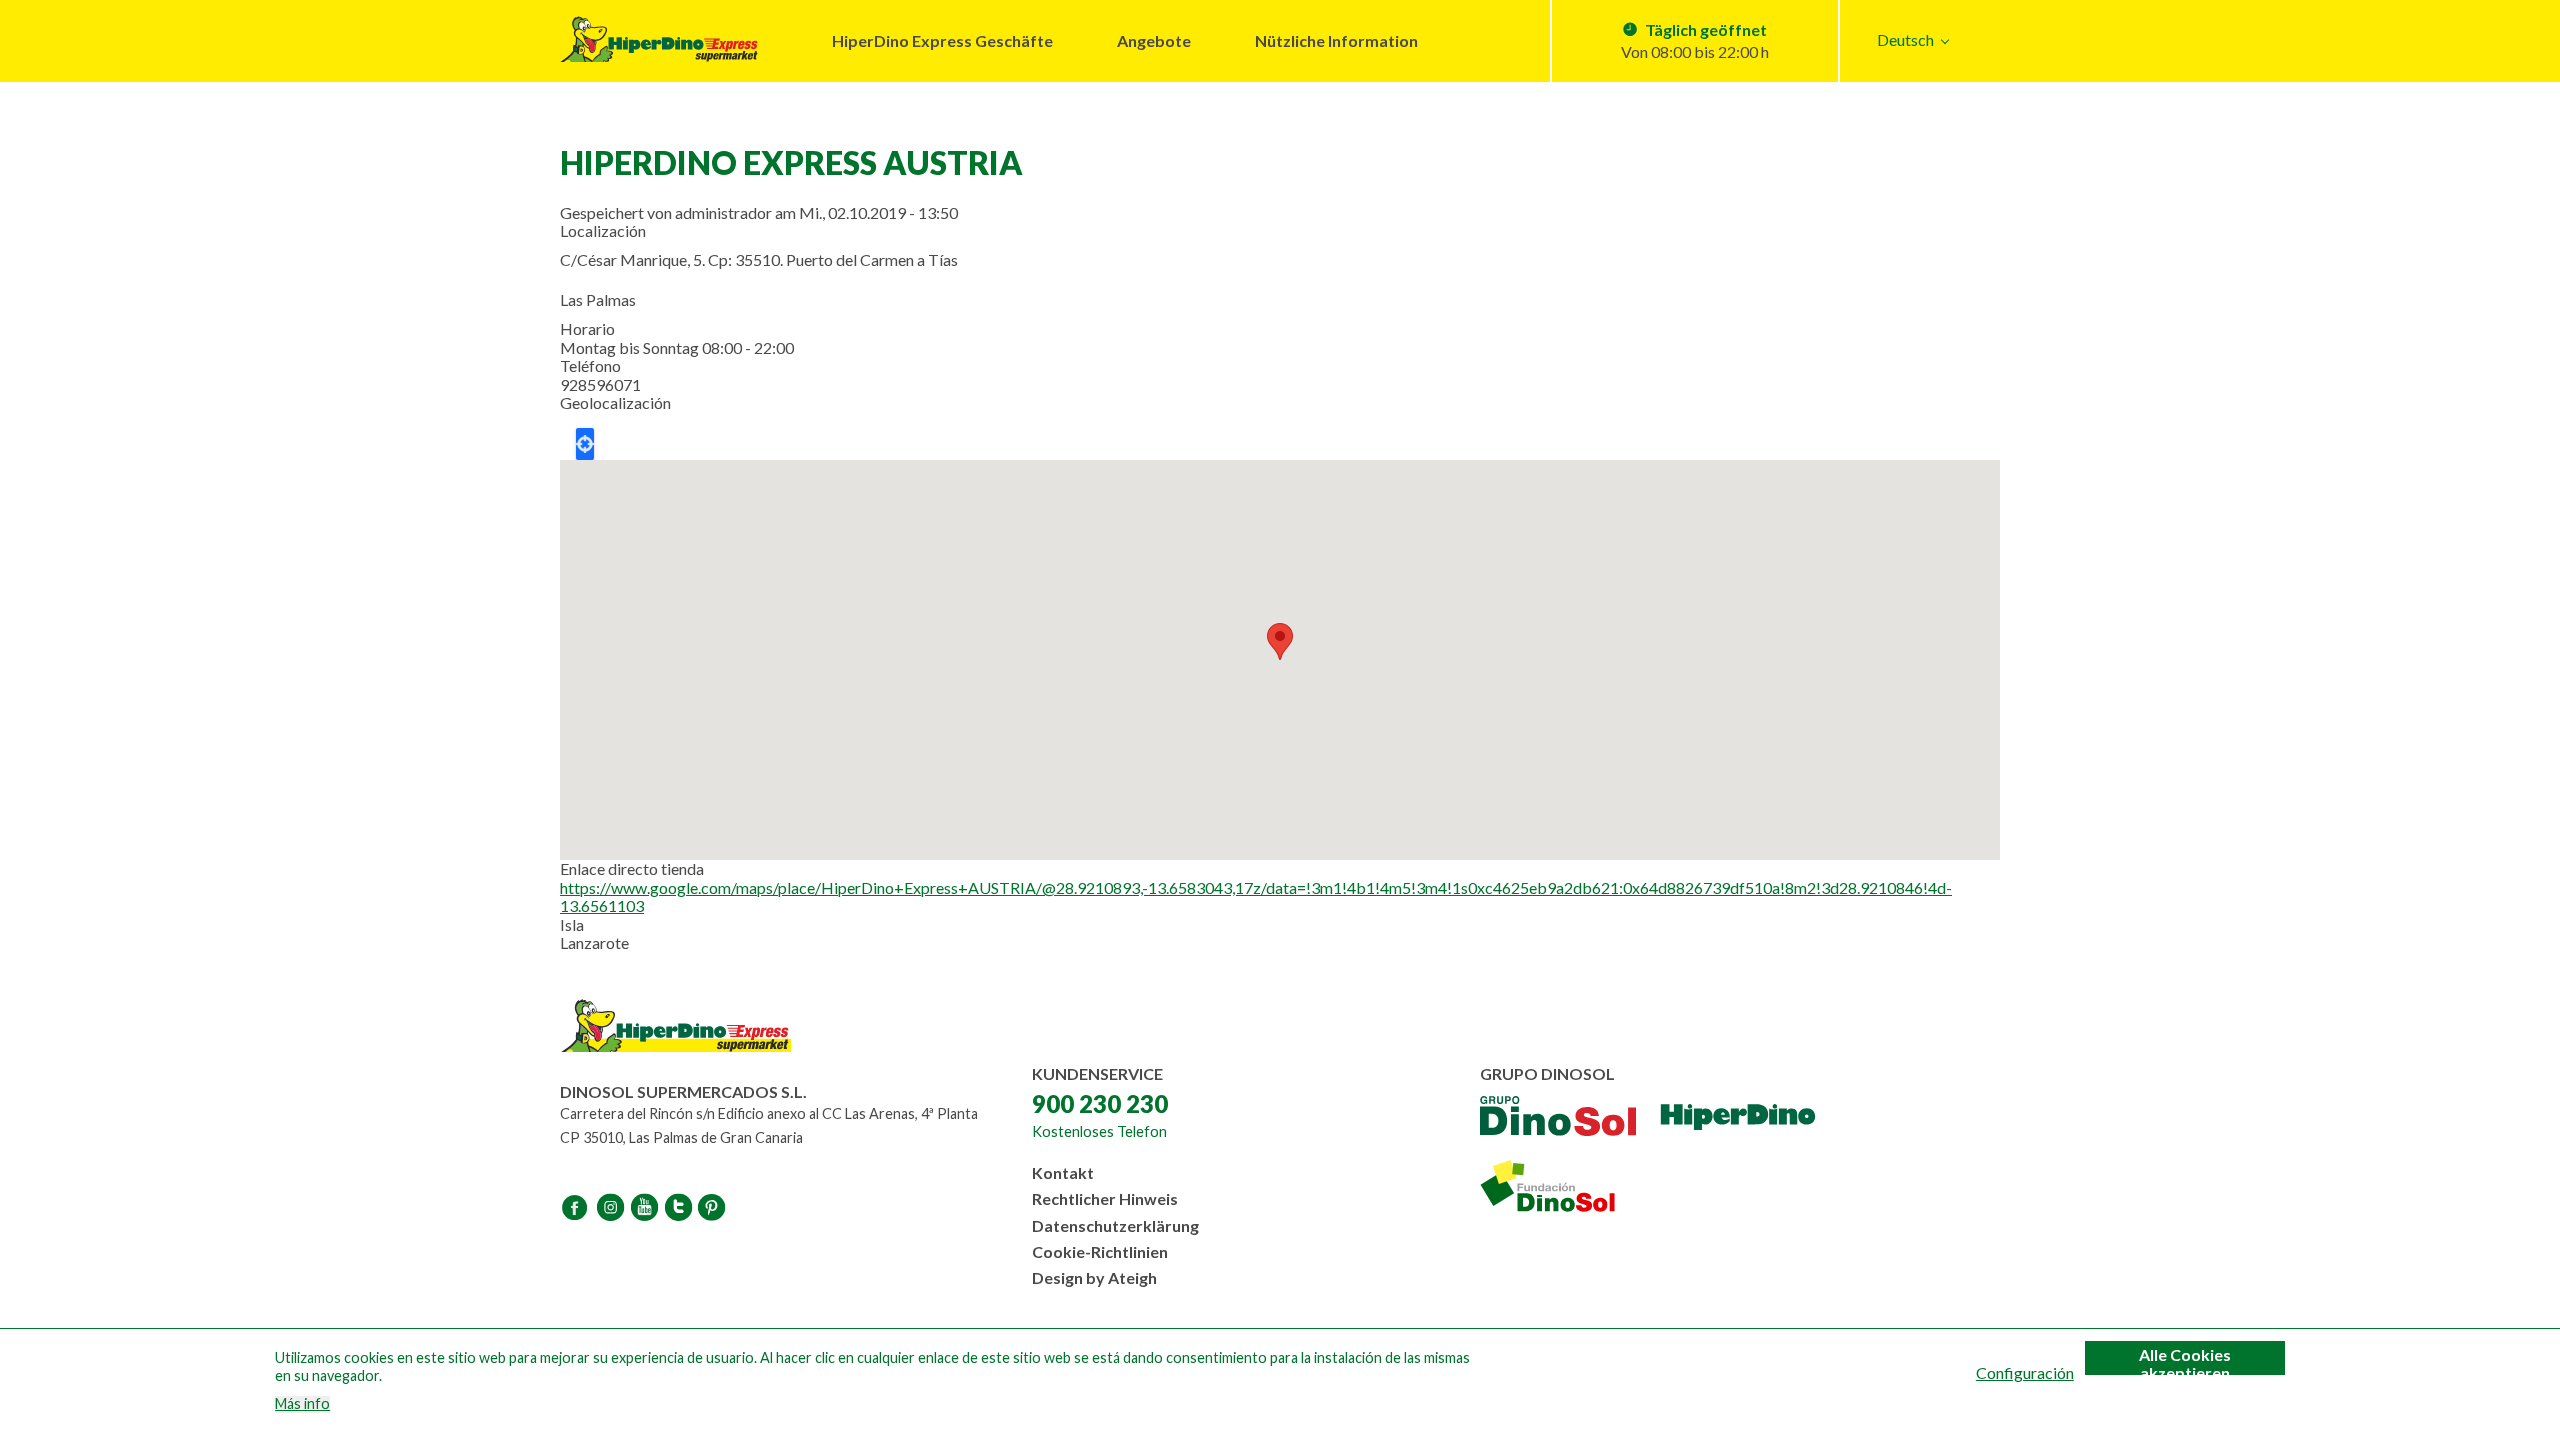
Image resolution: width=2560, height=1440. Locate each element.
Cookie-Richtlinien (1100, 1251)
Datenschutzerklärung (1115, 1225)
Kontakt (1063, 1172)
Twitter (680, 1207)
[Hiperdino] (1738, 1118)
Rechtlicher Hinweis (1105, 1198)
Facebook (578, 1207)
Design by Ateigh (1094, 1277)
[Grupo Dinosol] (1558, 1118)
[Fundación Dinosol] (1570, 1186)
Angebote (1154, 40)
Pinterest (714, 1207)
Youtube (646, 1207)
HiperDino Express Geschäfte (942, 40)
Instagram (612, 1207)
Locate (585, 444)
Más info (302, 1404)
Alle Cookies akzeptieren (2185, 1360)
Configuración (2025, 1373)
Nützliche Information (1336, 40)
